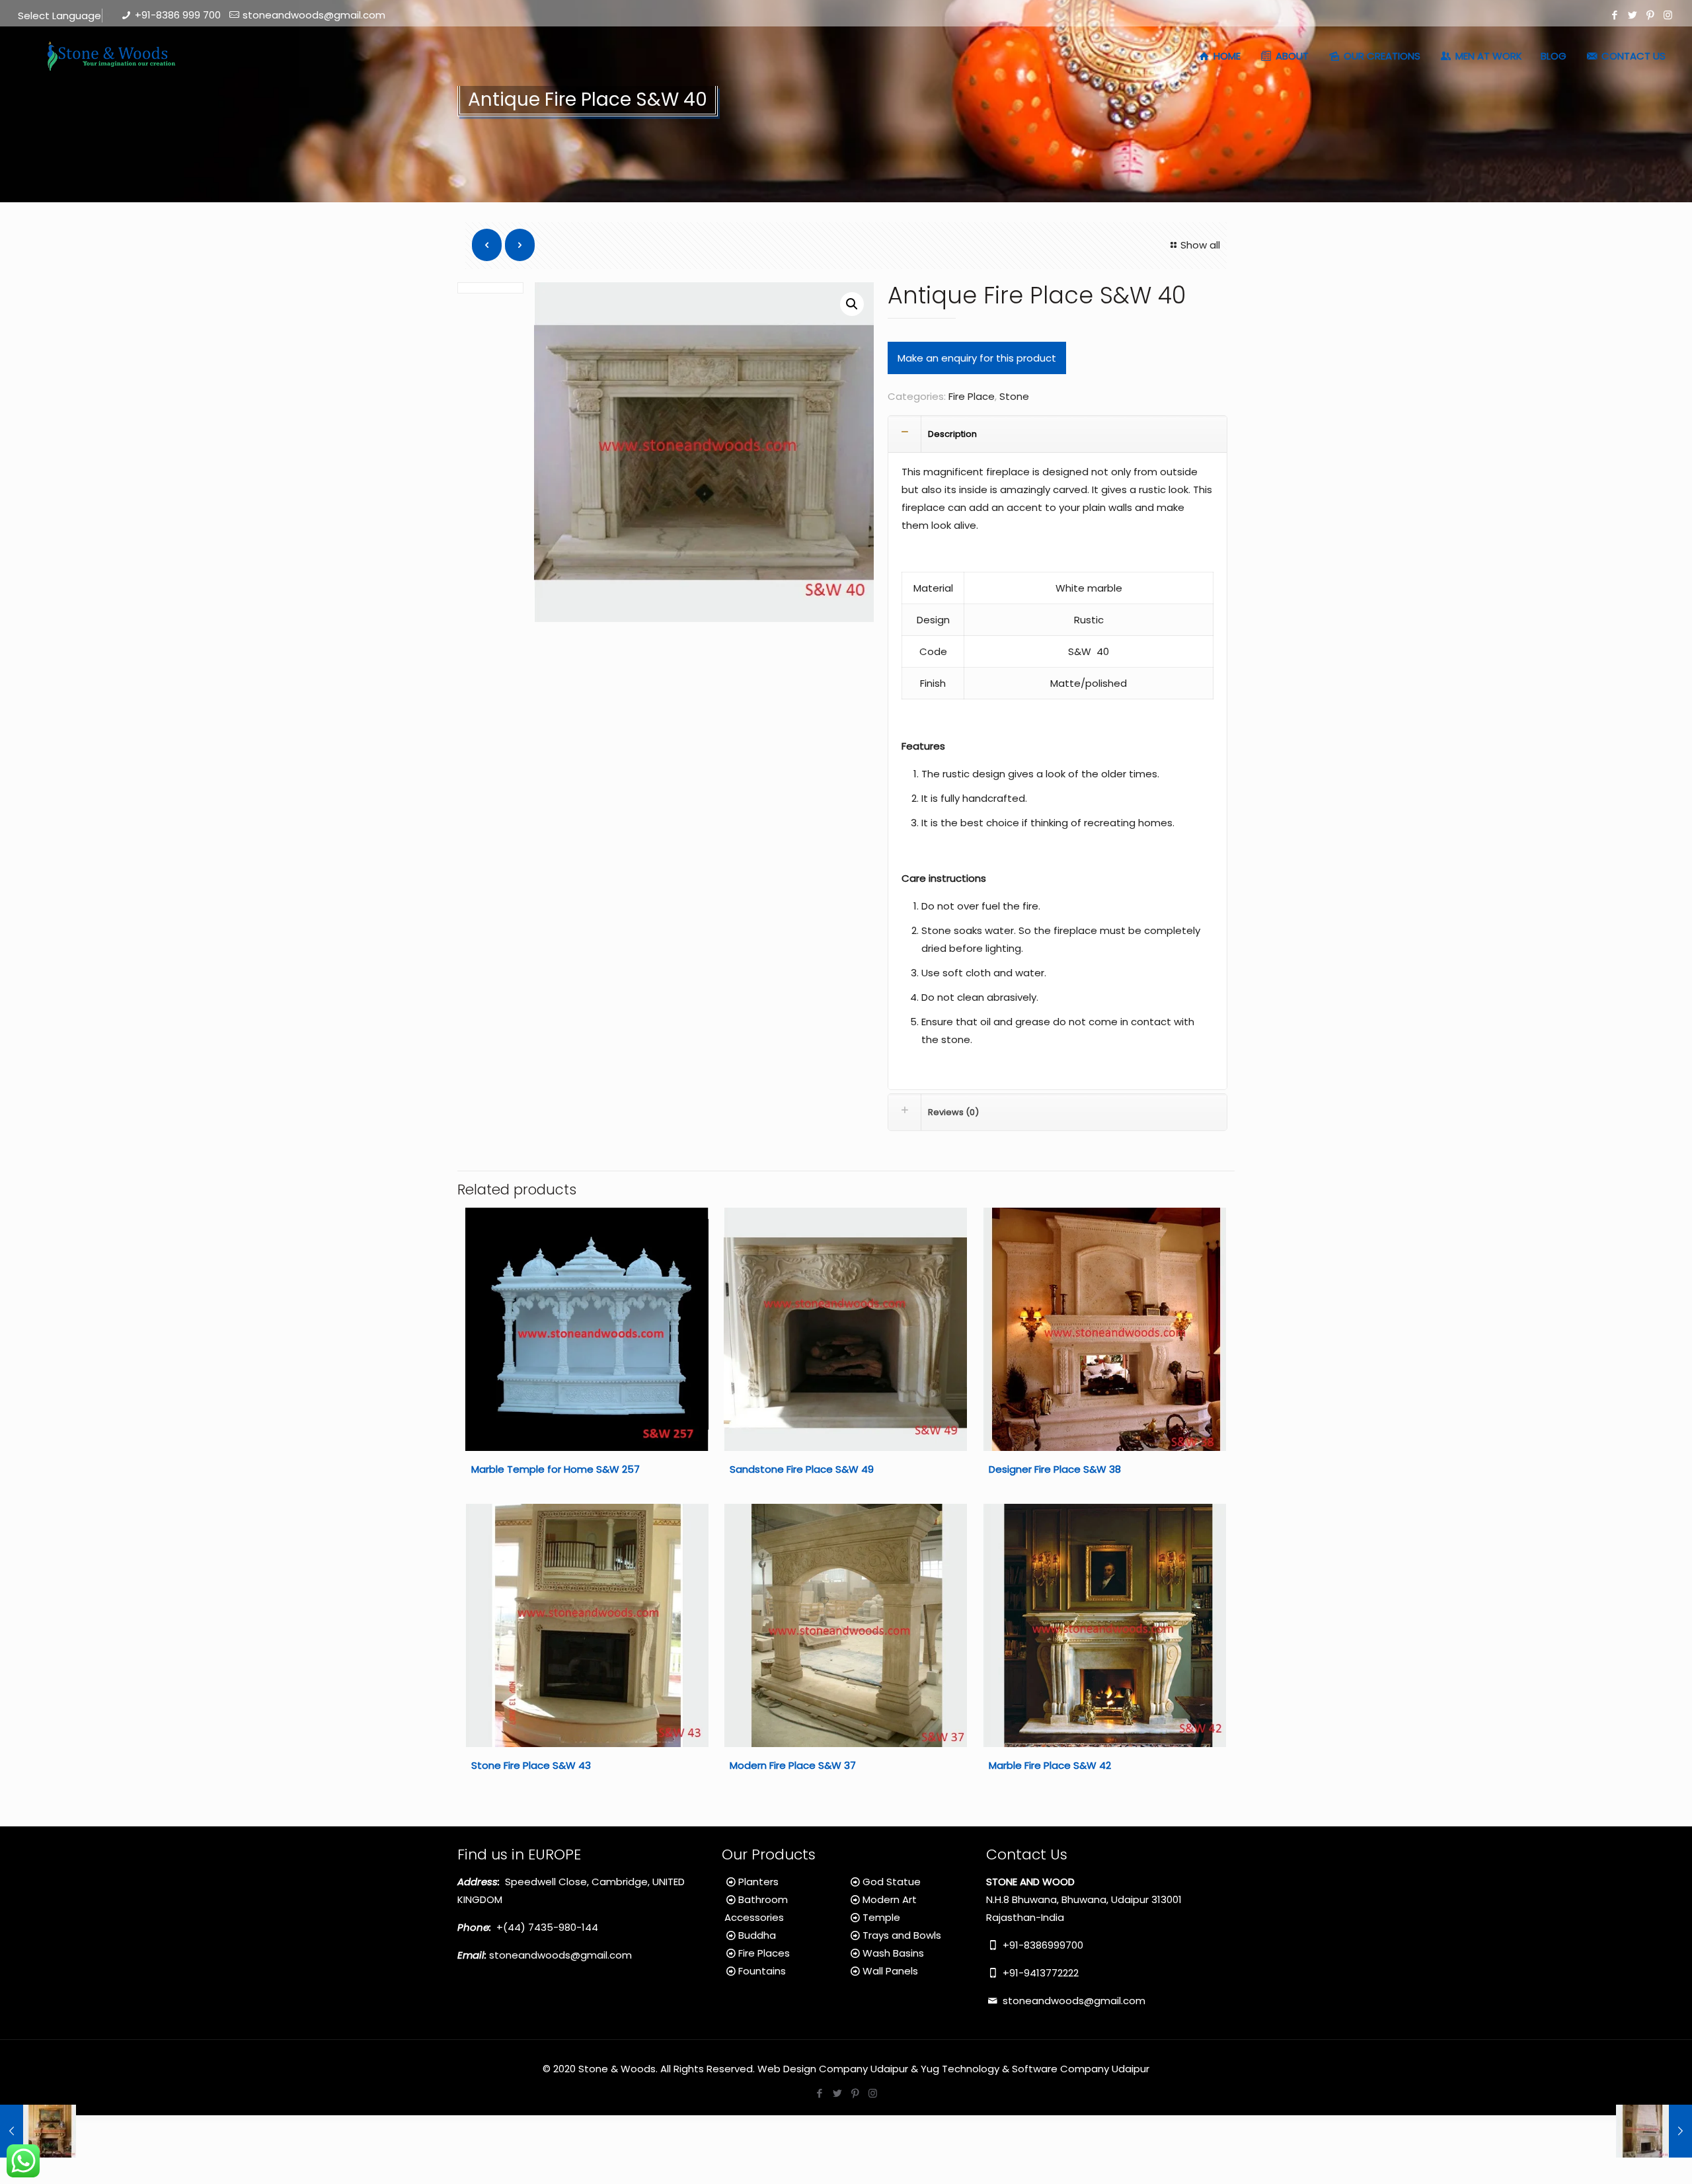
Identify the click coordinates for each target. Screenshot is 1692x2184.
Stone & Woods (617, 2069)
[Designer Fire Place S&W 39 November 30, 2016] (38, 2131)
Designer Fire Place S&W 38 (1055, 1469)
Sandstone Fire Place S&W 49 (802, 1469)
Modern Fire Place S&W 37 (793, 1765)
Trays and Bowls (902, 1935)
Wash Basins (893, 1953)
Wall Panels (890, 1971)
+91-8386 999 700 (178, 15)
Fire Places (764, 1953)
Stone (1014, 396)
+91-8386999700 (1042, 1945)
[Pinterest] (1650, 15)
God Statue (892, 1882)
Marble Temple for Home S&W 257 (556, 1469)
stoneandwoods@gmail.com (314, 15)
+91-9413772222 (1039, 1973)
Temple (881, 1917)
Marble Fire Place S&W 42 (1050, 1765)
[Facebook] (1614, 15)
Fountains (762, 1971)
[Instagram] (1668, 15)
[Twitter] (1632, 15)
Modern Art (890, 1899)
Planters (758, 1882)
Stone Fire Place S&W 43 (531, 1765)
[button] (852, 304)
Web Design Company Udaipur (833, 2069)
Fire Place (972, 396)
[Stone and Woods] (109, 56)
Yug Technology (960, 2069)
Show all (1200, 245)
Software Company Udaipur (1081, 2069)
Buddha (757, 1935)
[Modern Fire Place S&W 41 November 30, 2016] (1654, 2131)
